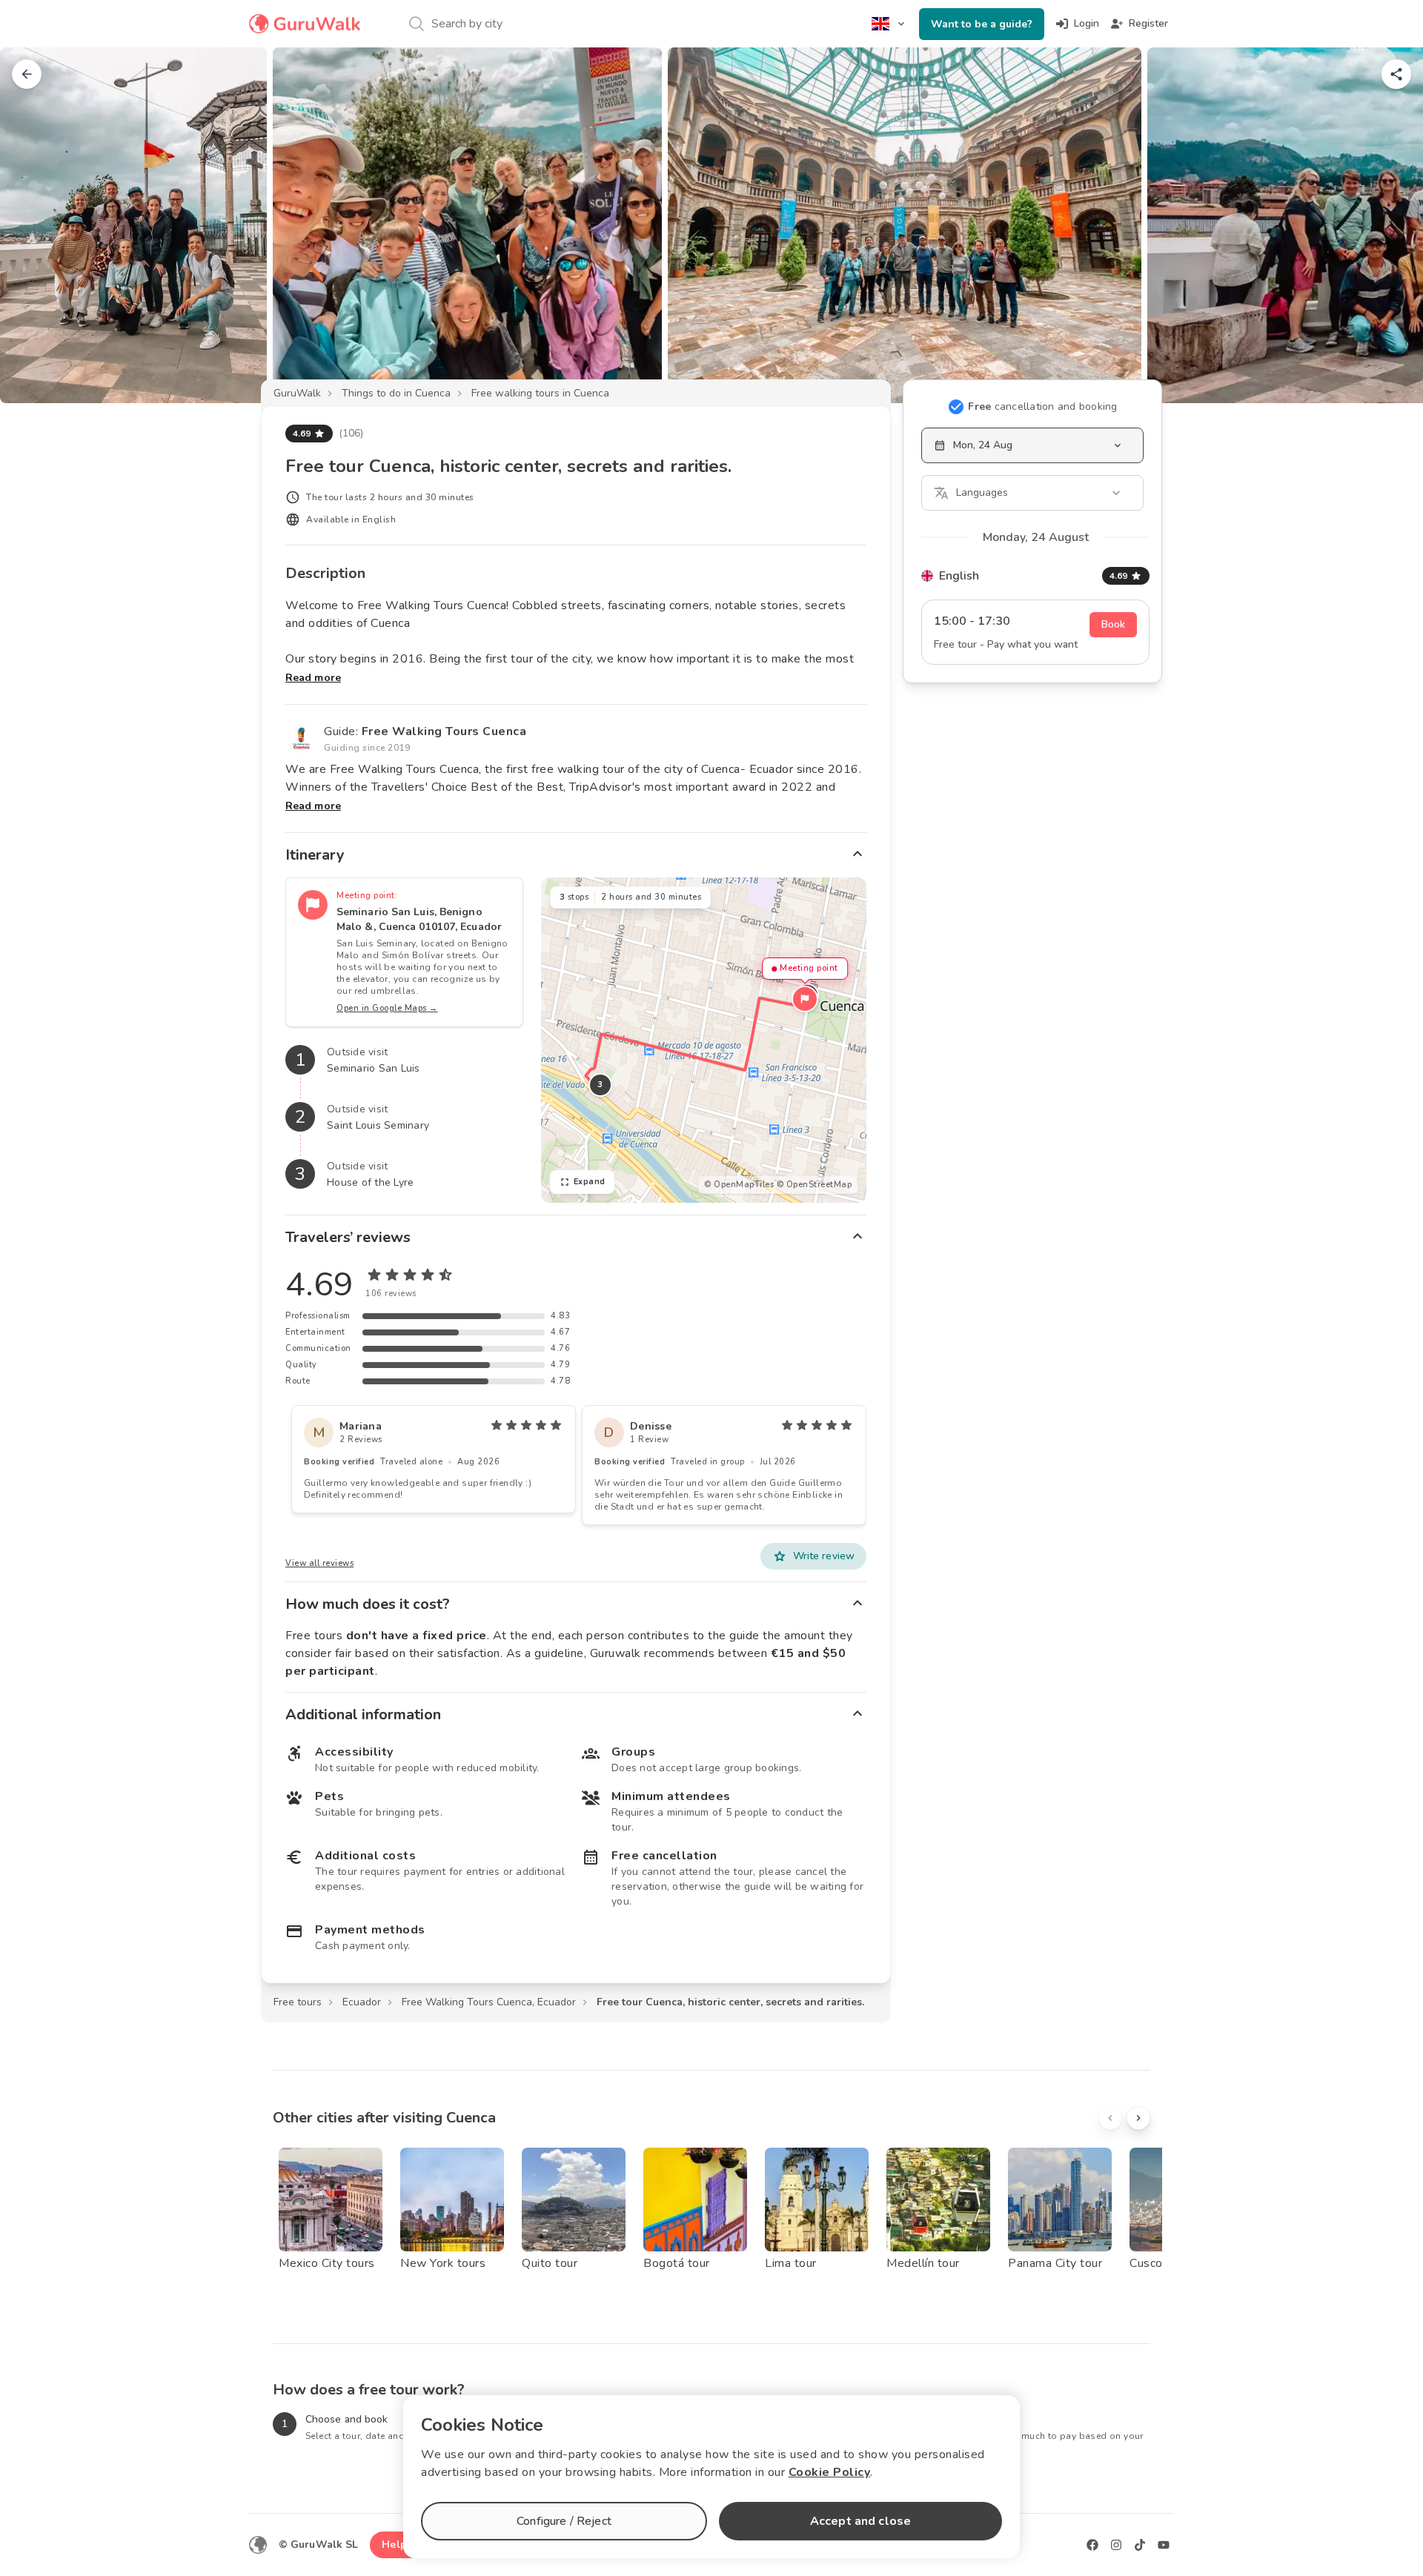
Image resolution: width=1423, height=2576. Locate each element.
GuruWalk (297, 393)
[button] (805, 999)
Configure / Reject (564, 2521)
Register (1148, 23)
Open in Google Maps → (387, 1008)
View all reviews (319, 1563)
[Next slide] (1387, 225)
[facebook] (1092, 2545)
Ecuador (362, 2002)
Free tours (298, 2002)
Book (1113, 624)
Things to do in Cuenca (396, 393)
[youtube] (1164, 2545)
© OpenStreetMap (815, 1185)
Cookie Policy (830, 2472)
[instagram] (1116, 2545)
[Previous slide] (36, 225)
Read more (313, 678)
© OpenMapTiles (739, 1185)
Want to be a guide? (982, 24)
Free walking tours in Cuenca (540, 393)
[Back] (27, 74)
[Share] (1396, 74)
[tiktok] (1140, 2545)
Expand (590, 1182)
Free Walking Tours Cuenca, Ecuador (489, 2002)
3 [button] (600, 1085)
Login (1087, 23)
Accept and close (860, 2521)
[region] (704, 1040)
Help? (397, 2545)
